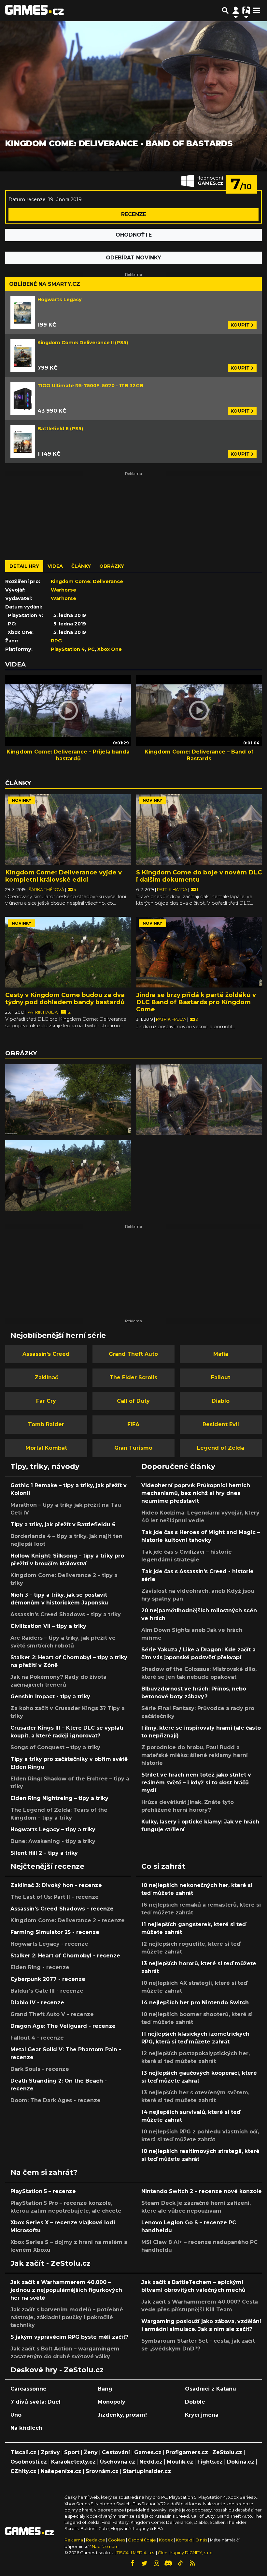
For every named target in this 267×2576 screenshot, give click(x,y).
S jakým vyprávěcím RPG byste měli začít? (69, 2337)
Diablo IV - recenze (37, 2003)
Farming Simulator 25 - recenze (55, 1932)
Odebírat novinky (133, 258)
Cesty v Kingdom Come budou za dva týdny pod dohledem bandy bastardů (65, 998)
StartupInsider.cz (147, 2471)
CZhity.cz (23, 2471)
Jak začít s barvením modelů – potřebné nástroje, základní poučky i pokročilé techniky (67, 2317)
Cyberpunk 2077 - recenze (48, 1979)
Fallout (221, 1377)
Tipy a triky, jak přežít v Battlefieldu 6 (63, 1524)
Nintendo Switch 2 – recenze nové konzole (202, 2191)
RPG (56, 641)
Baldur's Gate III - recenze (47, 1991)
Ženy (91, 2452)
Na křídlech (26, 2428)
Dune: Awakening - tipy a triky (53, 1841)
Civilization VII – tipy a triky (48, 1626)
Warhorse (63, 590)
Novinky (21, 800)
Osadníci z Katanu (211, 2389)
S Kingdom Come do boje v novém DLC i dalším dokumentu (199, 876)
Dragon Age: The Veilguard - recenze (63, 2026)
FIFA (133, 1424)
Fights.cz (210, 2462)
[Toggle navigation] (257, 10)
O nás (202, 2540)
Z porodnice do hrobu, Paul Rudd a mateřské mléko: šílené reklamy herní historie (195, 1755)
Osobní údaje (142, 2540)
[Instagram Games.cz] (156, 2563)
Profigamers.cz (187, 2452)
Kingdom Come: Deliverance (87, 581)
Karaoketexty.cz (73, 2462)
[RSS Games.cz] (192, 2563)
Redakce (96, 2540)
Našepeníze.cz (61, 2471)
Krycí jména (202, 2415)
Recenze (134, 214)
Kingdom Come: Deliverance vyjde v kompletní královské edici (63, 876)
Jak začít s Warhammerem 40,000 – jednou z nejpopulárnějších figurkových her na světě (66, 2290)
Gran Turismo (133, 1448)
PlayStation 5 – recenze (43, 2191)
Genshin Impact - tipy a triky (50, 1697)
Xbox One (110, 649)
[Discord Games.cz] (168, 2563)
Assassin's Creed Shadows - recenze (62, 1909)
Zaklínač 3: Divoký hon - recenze (56, 1885)
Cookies (117, 2540)
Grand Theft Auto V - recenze (52, 2014)
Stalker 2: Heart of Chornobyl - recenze (65, 1956)
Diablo (221, 1401)
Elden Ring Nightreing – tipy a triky (59, 1798)
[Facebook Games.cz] (132, 2563)
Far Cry (46, 1401)
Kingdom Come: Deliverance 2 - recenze (68, 1920)
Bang (105, 2389)
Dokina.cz (241, 2462)
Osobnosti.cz (29, 2462)
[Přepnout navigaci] (236, 10)
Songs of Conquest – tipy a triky (55, 1747)
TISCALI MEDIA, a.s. (136, 2553)
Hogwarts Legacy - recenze (49, 1944)
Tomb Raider (46, 1424)
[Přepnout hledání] (225, 10)
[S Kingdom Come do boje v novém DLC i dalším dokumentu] (199, 829)
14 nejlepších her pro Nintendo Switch (195, 2003)
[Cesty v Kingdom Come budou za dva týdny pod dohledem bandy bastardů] (68, 952)
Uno (16, 2415)
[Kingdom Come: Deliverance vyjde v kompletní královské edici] (68, 829)
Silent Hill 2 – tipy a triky (44, 1853)
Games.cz (148, 2452)
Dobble (195, 2402)
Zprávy (50, 2452)
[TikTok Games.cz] (180, 2563)
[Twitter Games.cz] (144, 2563)
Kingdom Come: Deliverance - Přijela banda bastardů (68, 755)
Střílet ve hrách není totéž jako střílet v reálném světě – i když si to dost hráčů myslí (196, 1783)
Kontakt (185, 2540)
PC (91, 649)
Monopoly (112, 2402)
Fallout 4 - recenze (37, 2038)
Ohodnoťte (134, 235)
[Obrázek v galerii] (68, 1099)
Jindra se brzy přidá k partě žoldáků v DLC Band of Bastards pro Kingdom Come (196, 1002)
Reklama (74, 2540)
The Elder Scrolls (133, 1377)
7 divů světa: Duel (35, 2402)
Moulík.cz (180, 2462)
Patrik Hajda (173, 890)
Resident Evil (221, 1424)
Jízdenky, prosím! (122, 2415)
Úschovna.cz (118, 2462)
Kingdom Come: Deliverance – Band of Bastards (199, 755)
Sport (72, 2452)
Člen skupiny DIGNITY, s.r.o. (186, 2553)
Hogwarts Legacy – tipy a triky (53, 1830)
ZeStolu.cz (227, 2452)
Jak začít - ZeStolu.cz (50, 2263)
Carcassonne (28, 2389)
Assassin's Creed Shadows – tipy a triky (66, 1614)
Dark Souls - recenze (40, 2069)
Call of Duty (133, 1401)
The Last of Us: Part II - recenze (55, 1897)
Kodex (166, 2540)
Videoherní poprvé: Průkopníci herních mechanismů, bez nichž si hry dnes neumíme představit (196, 1493)
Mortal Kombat (46, 1448)
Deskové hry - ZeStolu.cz (57, 2370)
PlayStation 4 (68, 649)
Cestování (116, 2452)
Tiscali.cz (23, 2452)
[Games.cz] (35, 10)
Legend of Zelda (221, 1448)
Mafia (221, 1354)
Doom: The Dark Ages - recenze (56, 2100)
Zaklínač (46, 1377)
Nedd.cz (151, 2462)
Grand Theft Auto (133, 1354)
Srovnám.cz (102, 2471)
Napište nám (105, 2547)
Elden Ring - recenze (40, 1967)
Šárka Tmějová (47, 890)
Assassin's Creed (46, 1354)
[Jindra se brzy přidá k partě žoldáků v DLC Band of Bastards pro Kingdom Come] (199, 952)
